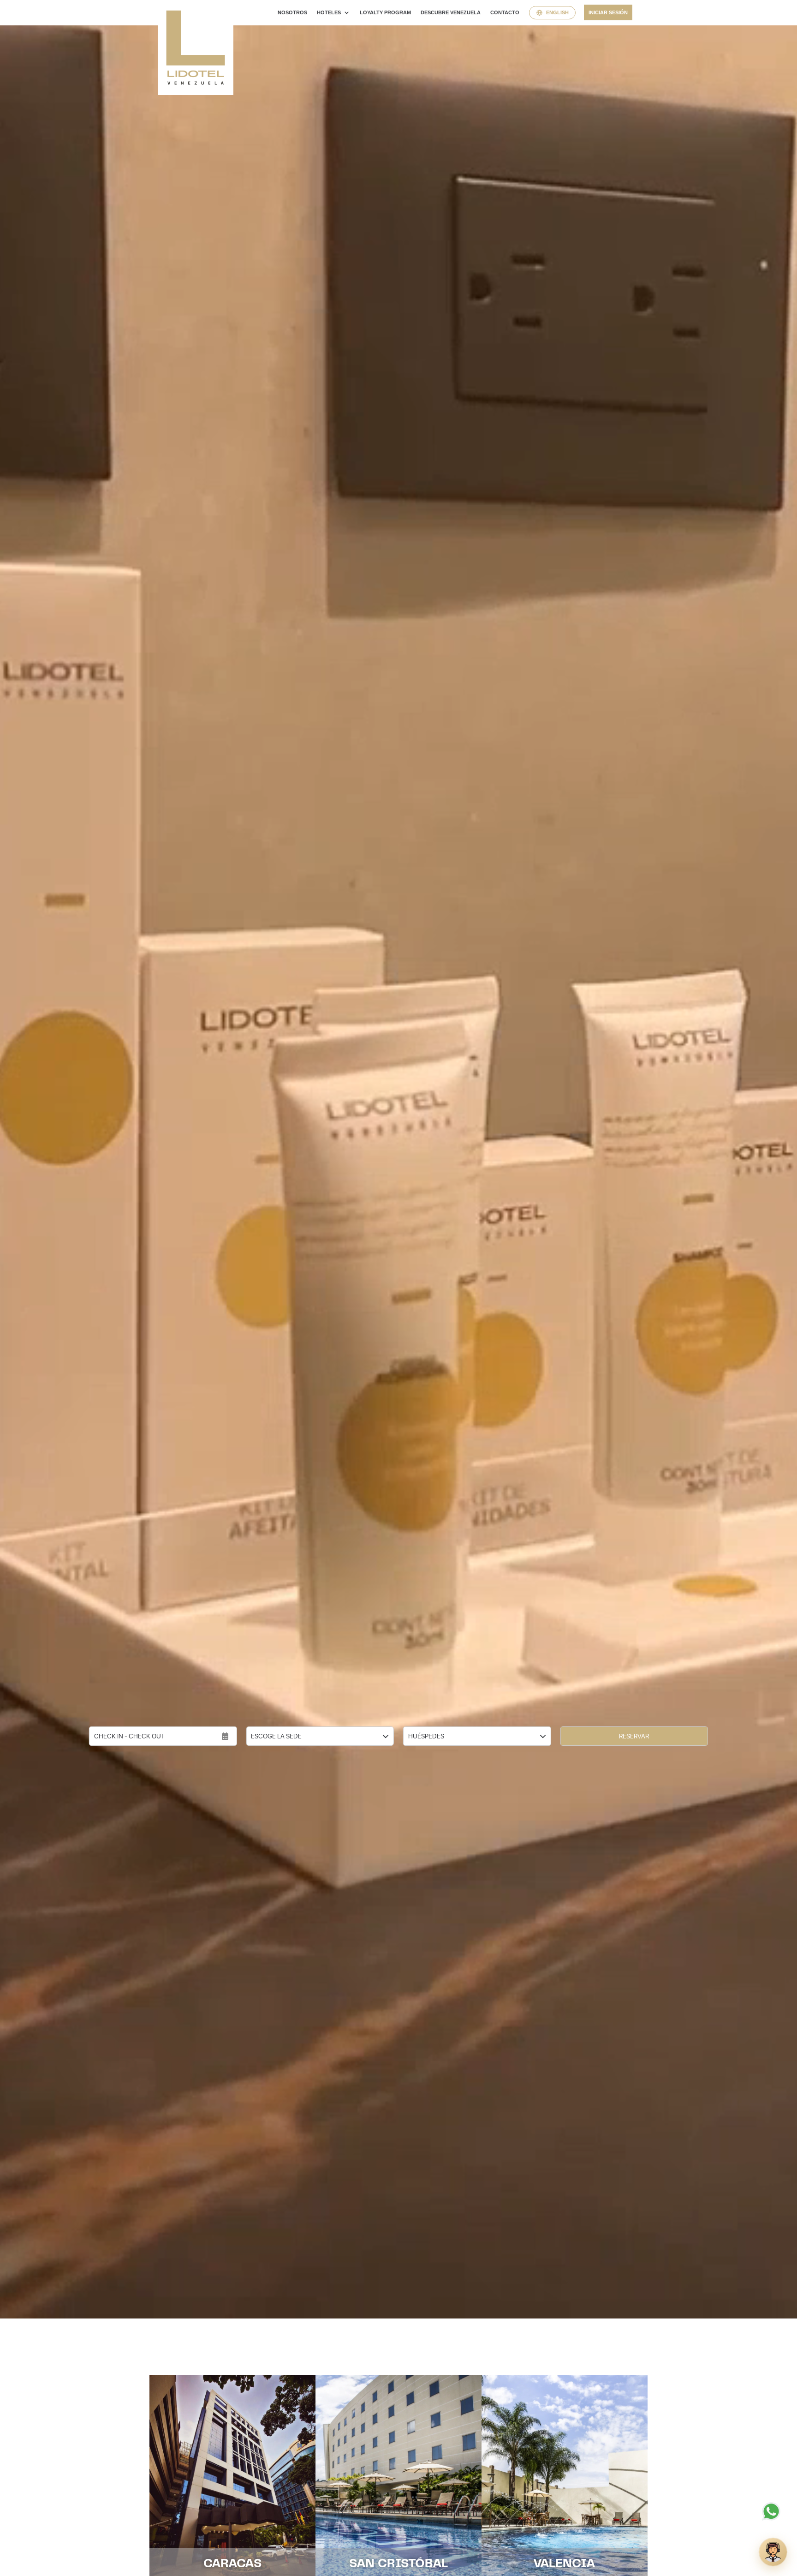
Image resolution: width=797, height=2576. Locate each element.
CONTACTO (505, 12)
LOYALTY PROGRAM (385, 12)
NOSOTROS (292, 12)
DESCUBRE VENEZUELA (451, 12)
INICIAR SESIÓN (608, 12)
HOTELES (329, 12)
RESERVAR (634, 1736)
